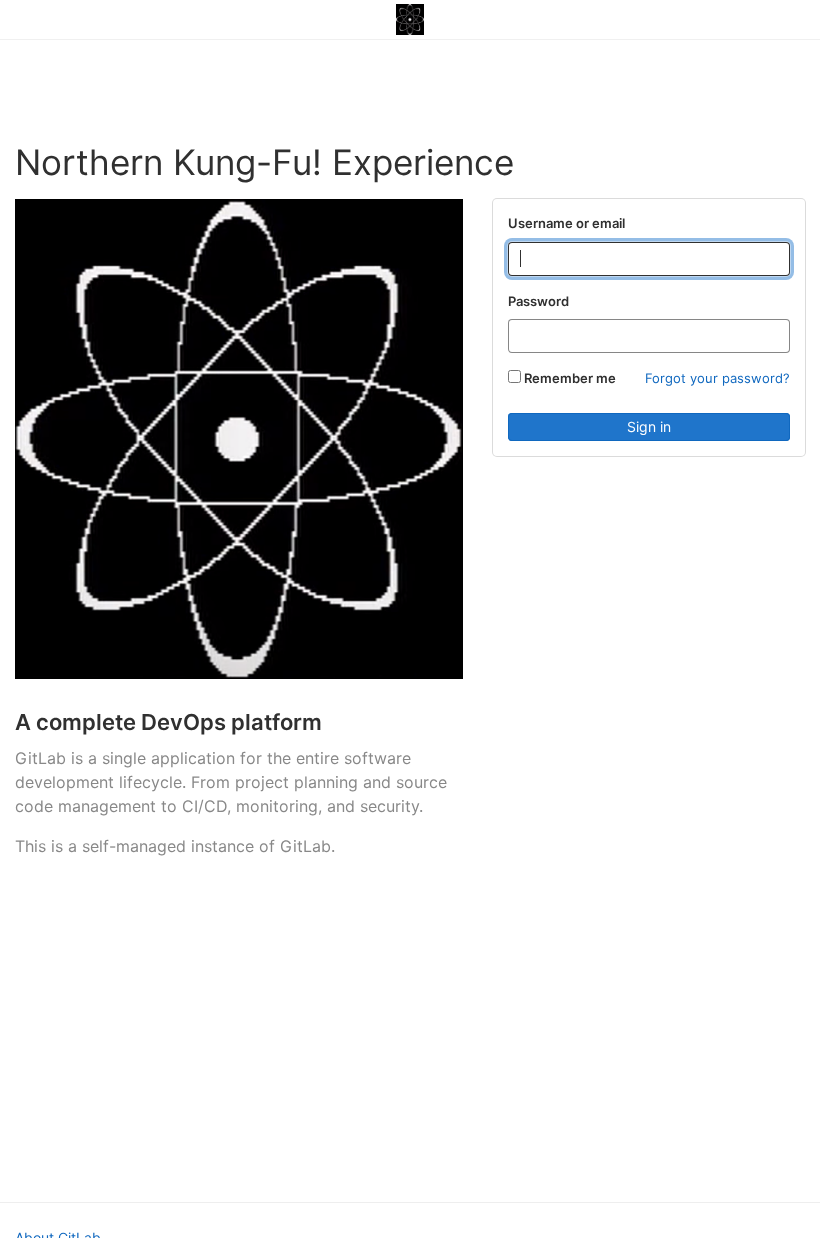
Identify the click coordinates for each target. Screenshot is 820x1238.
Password (538, 301)
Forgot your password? (717, 378)
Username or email (566, 223)
